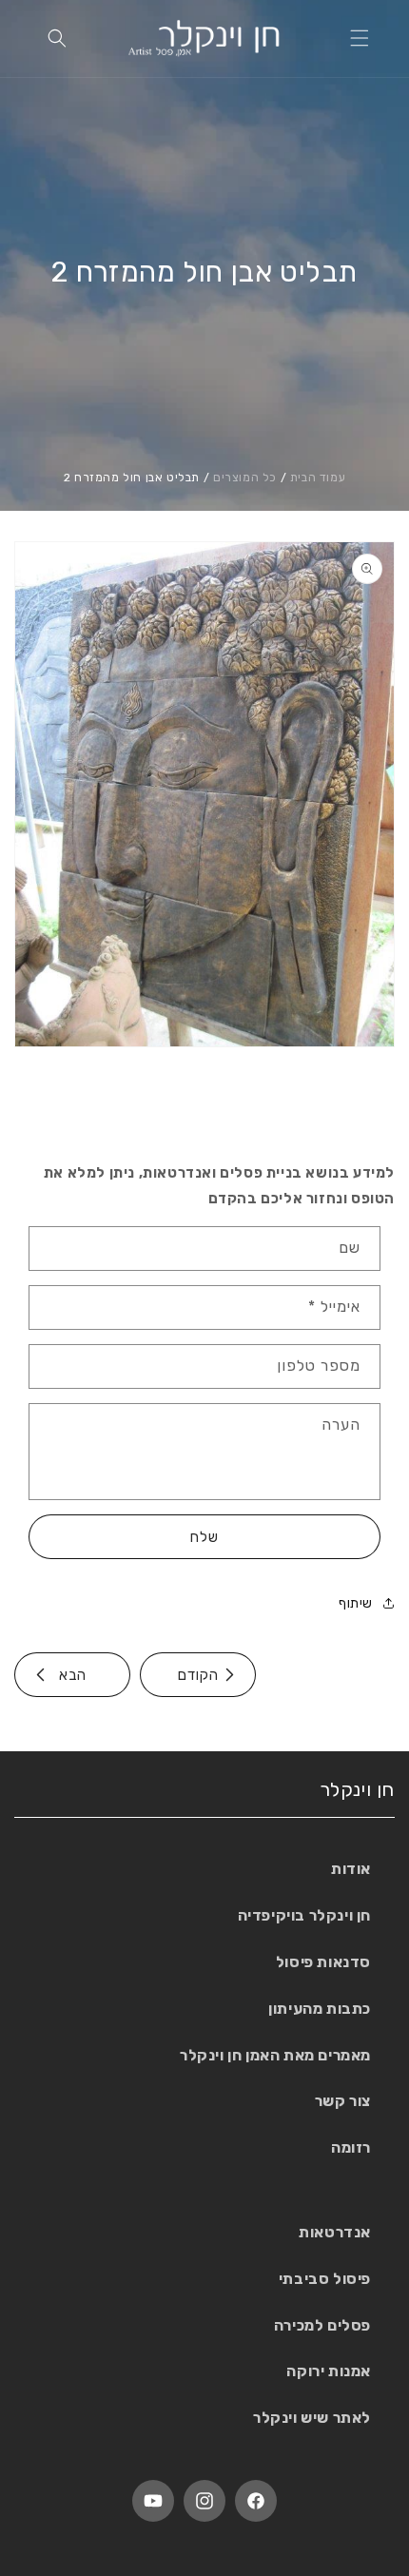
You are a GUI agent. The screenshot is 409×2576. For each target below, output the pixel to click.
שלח (204, 1537)
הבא (73, 1675)
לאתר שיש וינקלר (312, 2418)
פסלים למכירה (322, 2325)
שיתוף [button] (356, 1603)
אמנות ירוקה (329, 2371)
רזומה (351, 2147)
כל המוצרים (245, 478)
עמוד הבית (318, 478)
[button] (360, 38)
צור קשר (343, 2101)
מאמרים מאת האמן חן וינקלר (275, 2055)
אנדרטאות (335, 2232)
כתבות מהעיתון (320, 2009)
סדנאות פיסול (323, 1962)
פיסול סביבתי (325, 2279)
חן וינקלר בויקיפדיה (304, 1915)
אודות (351, 1869)
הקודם (198, 1675)
